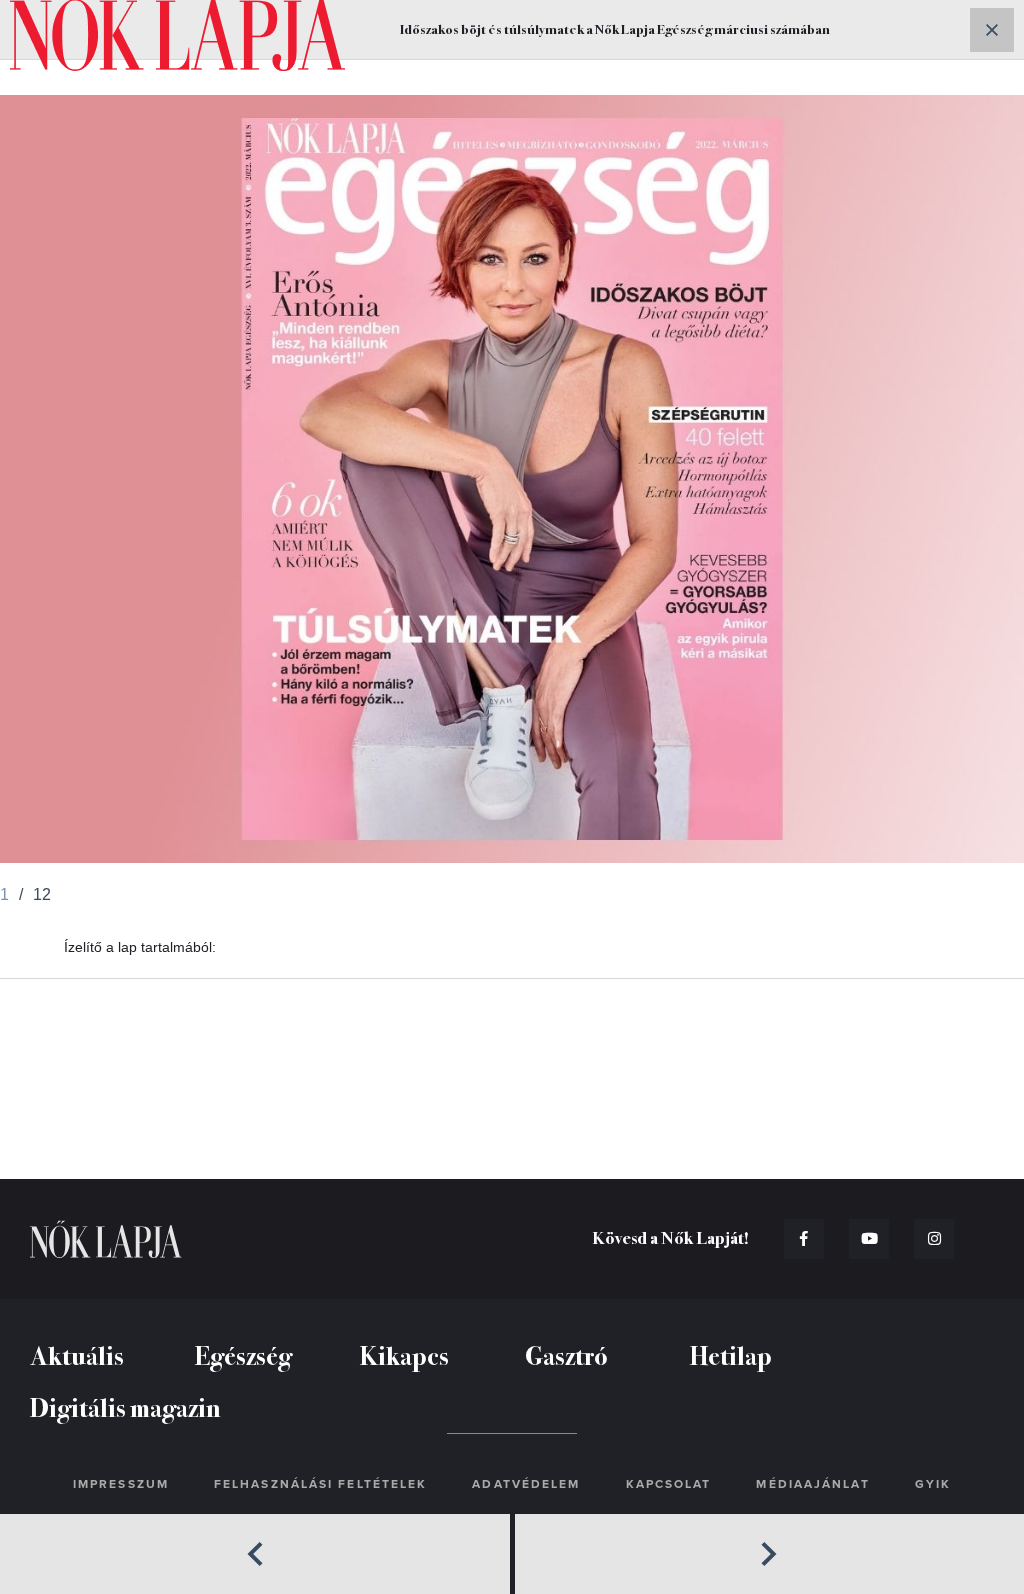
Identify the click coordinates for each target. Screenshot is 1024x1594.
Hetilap (731, 1354)
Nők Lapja (106, 1239)
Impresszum (121, 1484)
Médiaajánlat (812, 1484)
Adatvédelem (526, 1484)
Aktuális (77, 1354)
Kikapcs (404, 1354)
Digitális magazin (125, 1406)
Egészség (243, 1354)
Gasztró (566, 1354)
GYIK (933, 1484)
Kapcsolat (669, 1484)
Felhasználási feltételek (320, 1484)
